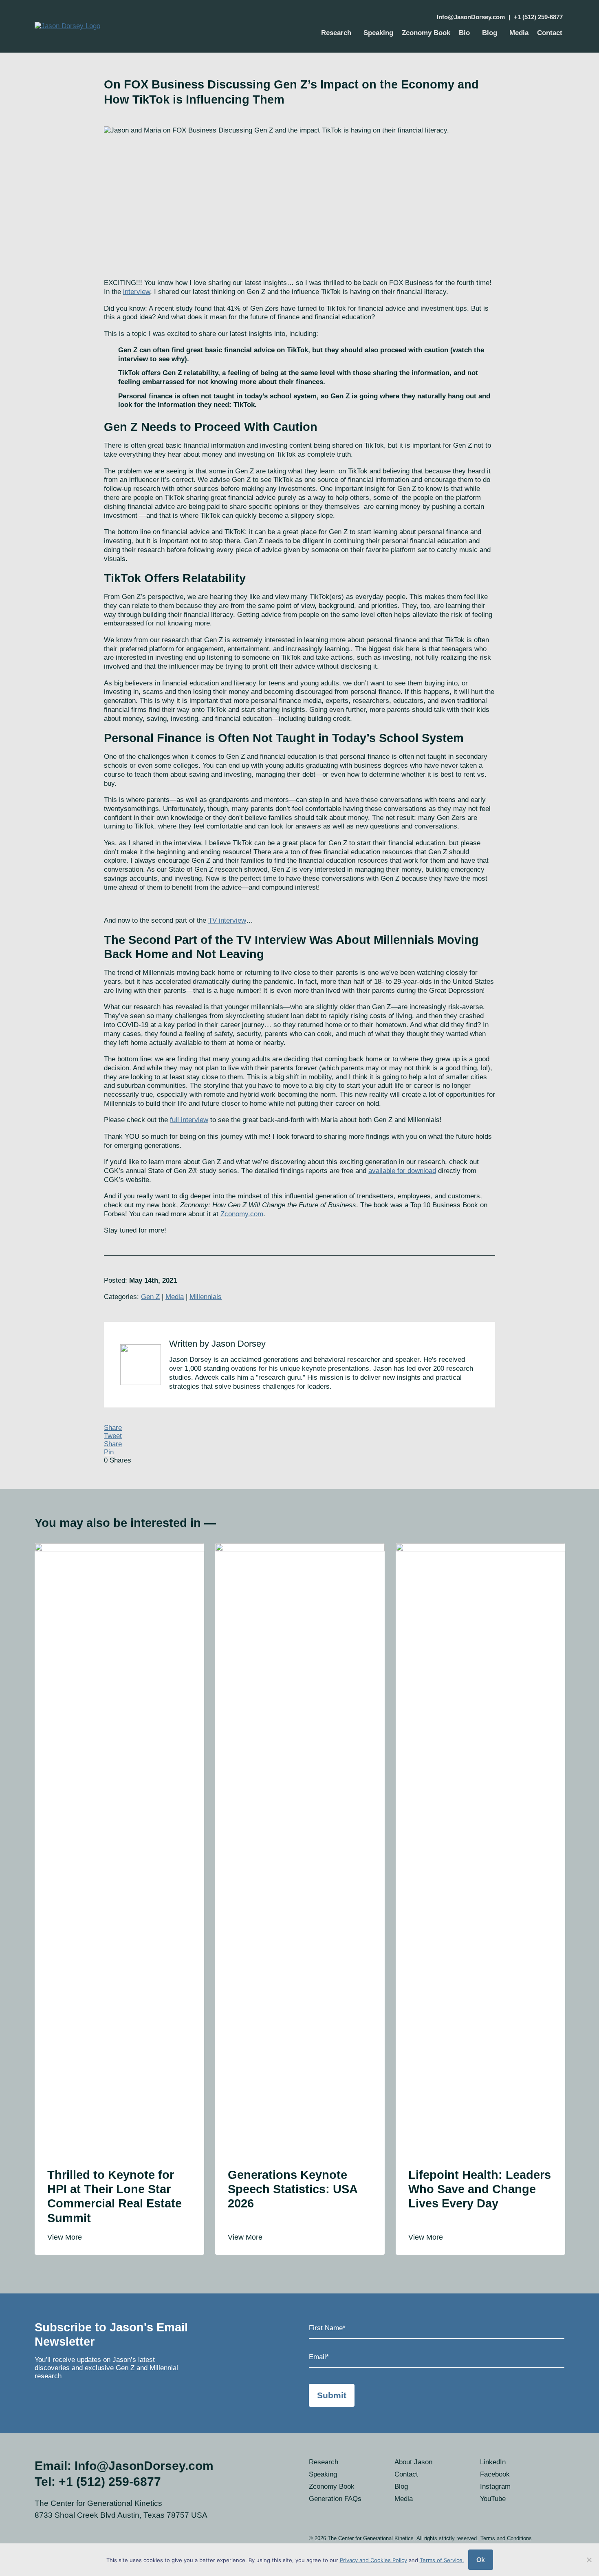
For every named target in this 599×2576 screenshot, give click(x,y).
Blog (490, 33)
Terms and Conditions (506, 2538)
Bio (464, 33)
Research (336, 33)
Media (519, 33)
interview (137, 292)
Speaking (378, 33)
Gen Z (150, 1297)
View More (66, 2237)
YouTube (493, 2499)
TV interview (227, 920)
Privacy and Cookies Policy (373, 2560)
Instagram (495, 2487)
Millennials (206, 1297)
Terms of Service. (442, 2560)
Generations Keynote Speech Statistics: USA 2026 (293, 2189)
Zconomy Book (426, 33)
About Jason (413, 2462)
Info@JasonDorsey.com (471, 17)
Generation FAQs (335, 2499)
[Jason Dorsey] (114, 26)
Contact (550, 33)
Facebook (495, 2474)
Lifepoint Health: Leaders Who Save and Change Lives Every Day (480, 2189)
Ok (481, 2560)
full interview (189, 1120)
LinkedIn (493, 2462)
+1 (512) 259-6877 (538, 17)
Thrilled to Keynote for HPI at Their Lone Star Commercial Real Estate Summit (115, 2196)
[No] (589, 2560)
